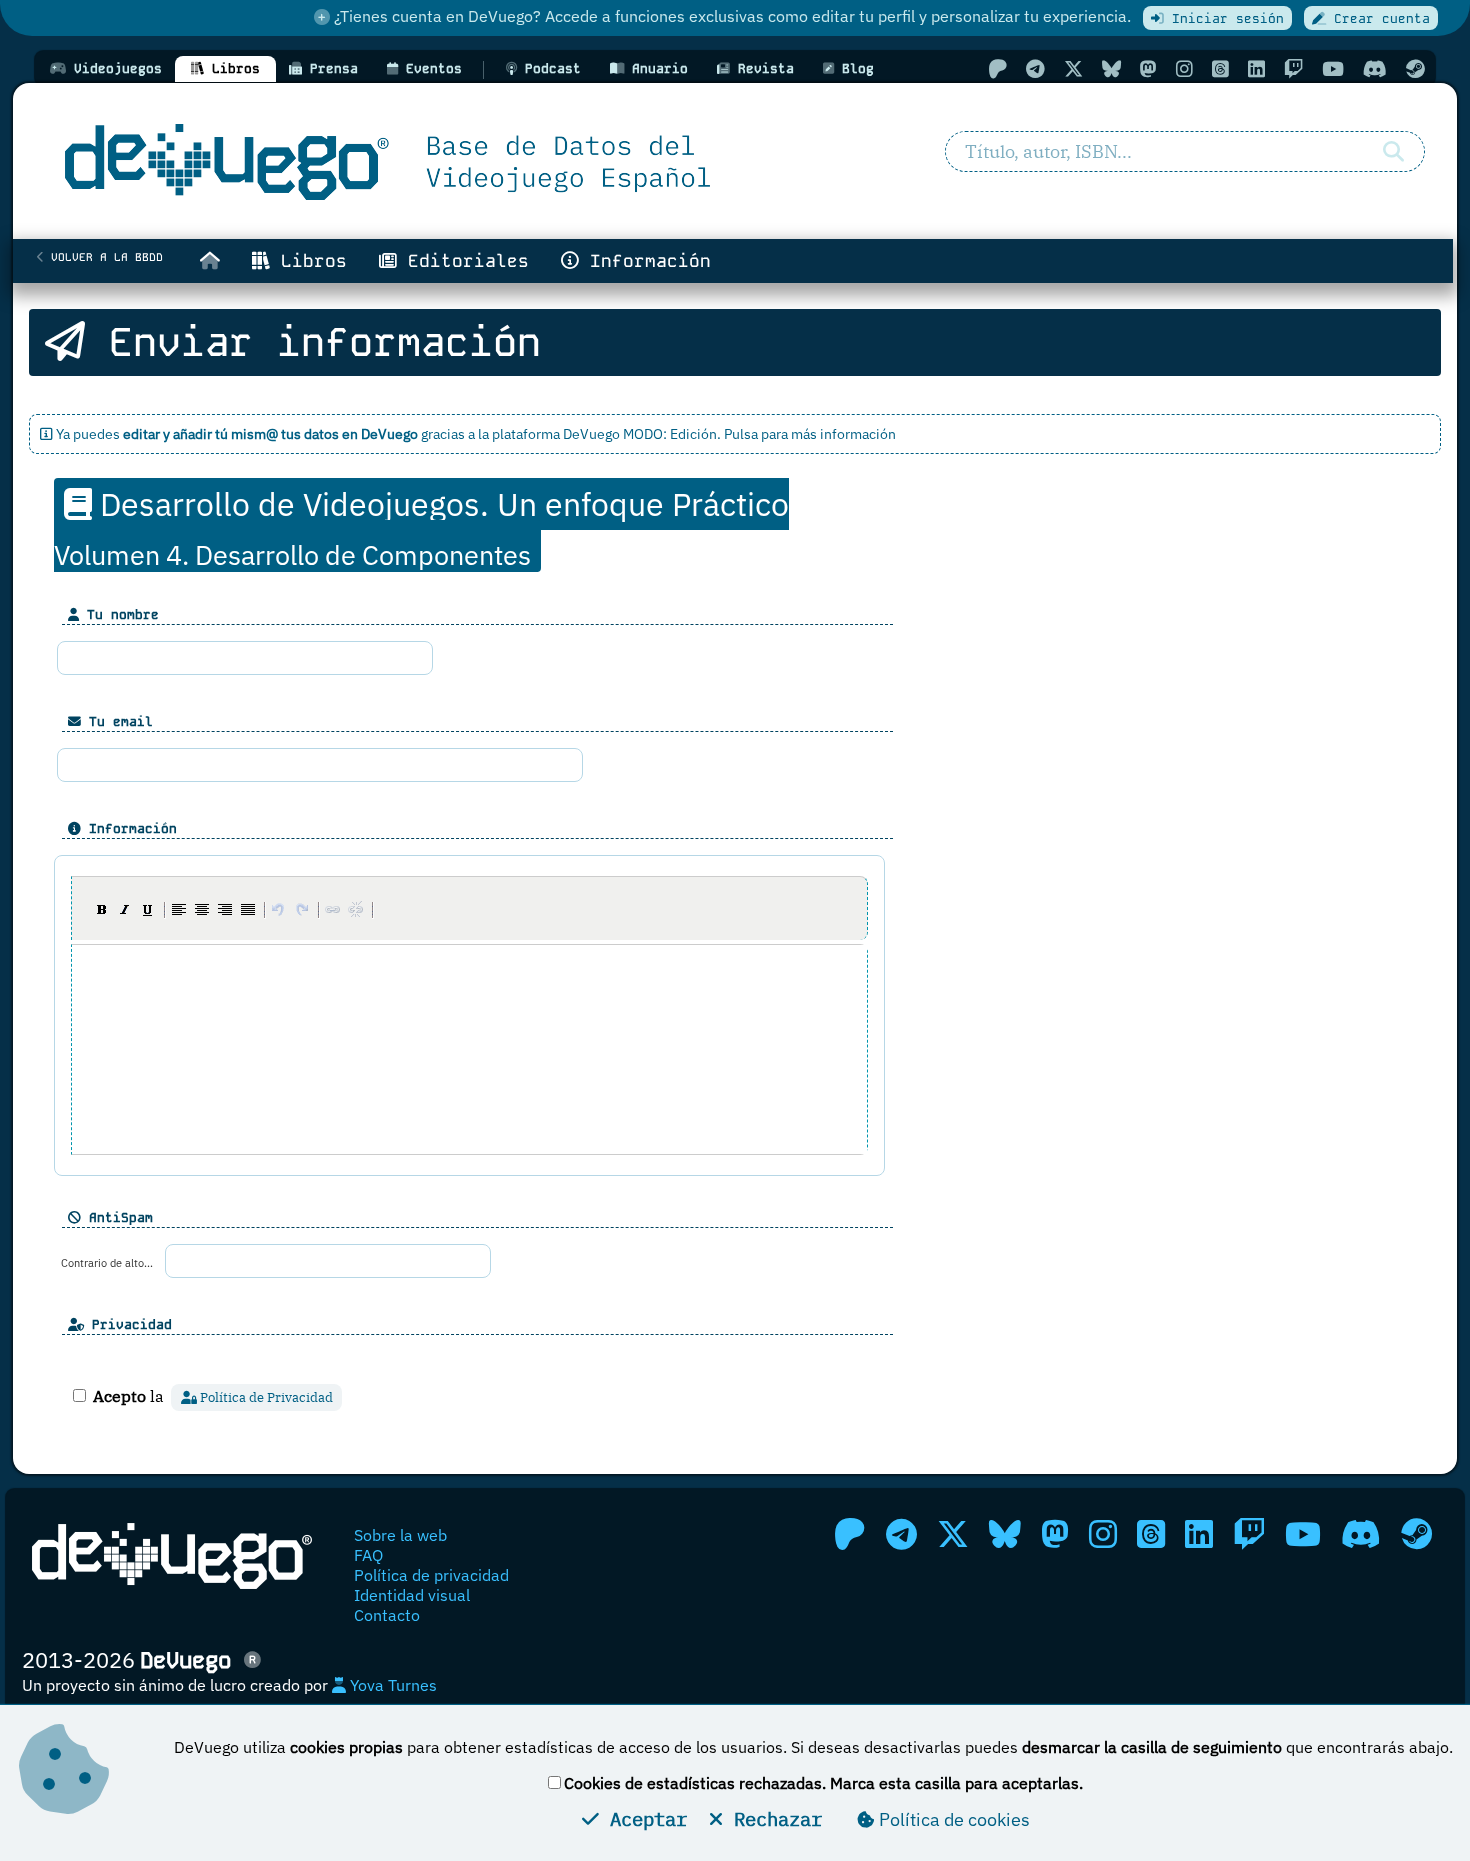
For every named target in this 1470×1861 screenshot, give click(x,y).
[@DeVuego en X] (1073, 68)
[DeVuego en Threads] (1220, 68)
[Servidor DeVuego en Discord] (1375, 68)
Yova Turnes (391, 1685)
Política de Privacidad (265, 1397)
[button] (102, 909)
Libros (308, 261)
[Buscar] (1393, 152)
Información (645, 261)
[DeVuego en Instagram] (1184, 68)
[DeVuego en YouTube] (1333, 68)
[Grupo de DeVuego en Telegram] (1035, 68)
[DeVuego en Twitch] (1293, 68)
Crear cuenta (1378, 18)
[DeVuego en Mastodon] (1148, 68)
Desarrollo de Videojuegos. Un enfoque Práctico (421, 527)
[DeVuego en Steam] (1415, 68)
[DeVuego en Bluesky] (1111, 68)
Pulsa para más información (810, 433)
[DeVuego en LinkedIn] (1256, 68)
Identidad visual (412, 1595)
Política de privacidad (431, 1575)
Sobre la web (400, 1535)
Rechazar (772, 1818)
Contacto (387, 1615)
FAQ (368, 1555)
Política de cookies (952, 1819)
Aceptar (643, 1818)
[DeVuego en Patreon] (997, 68)
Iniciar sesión (1224, 18)
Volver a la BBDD (103, 257)
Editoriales (463, 261)
